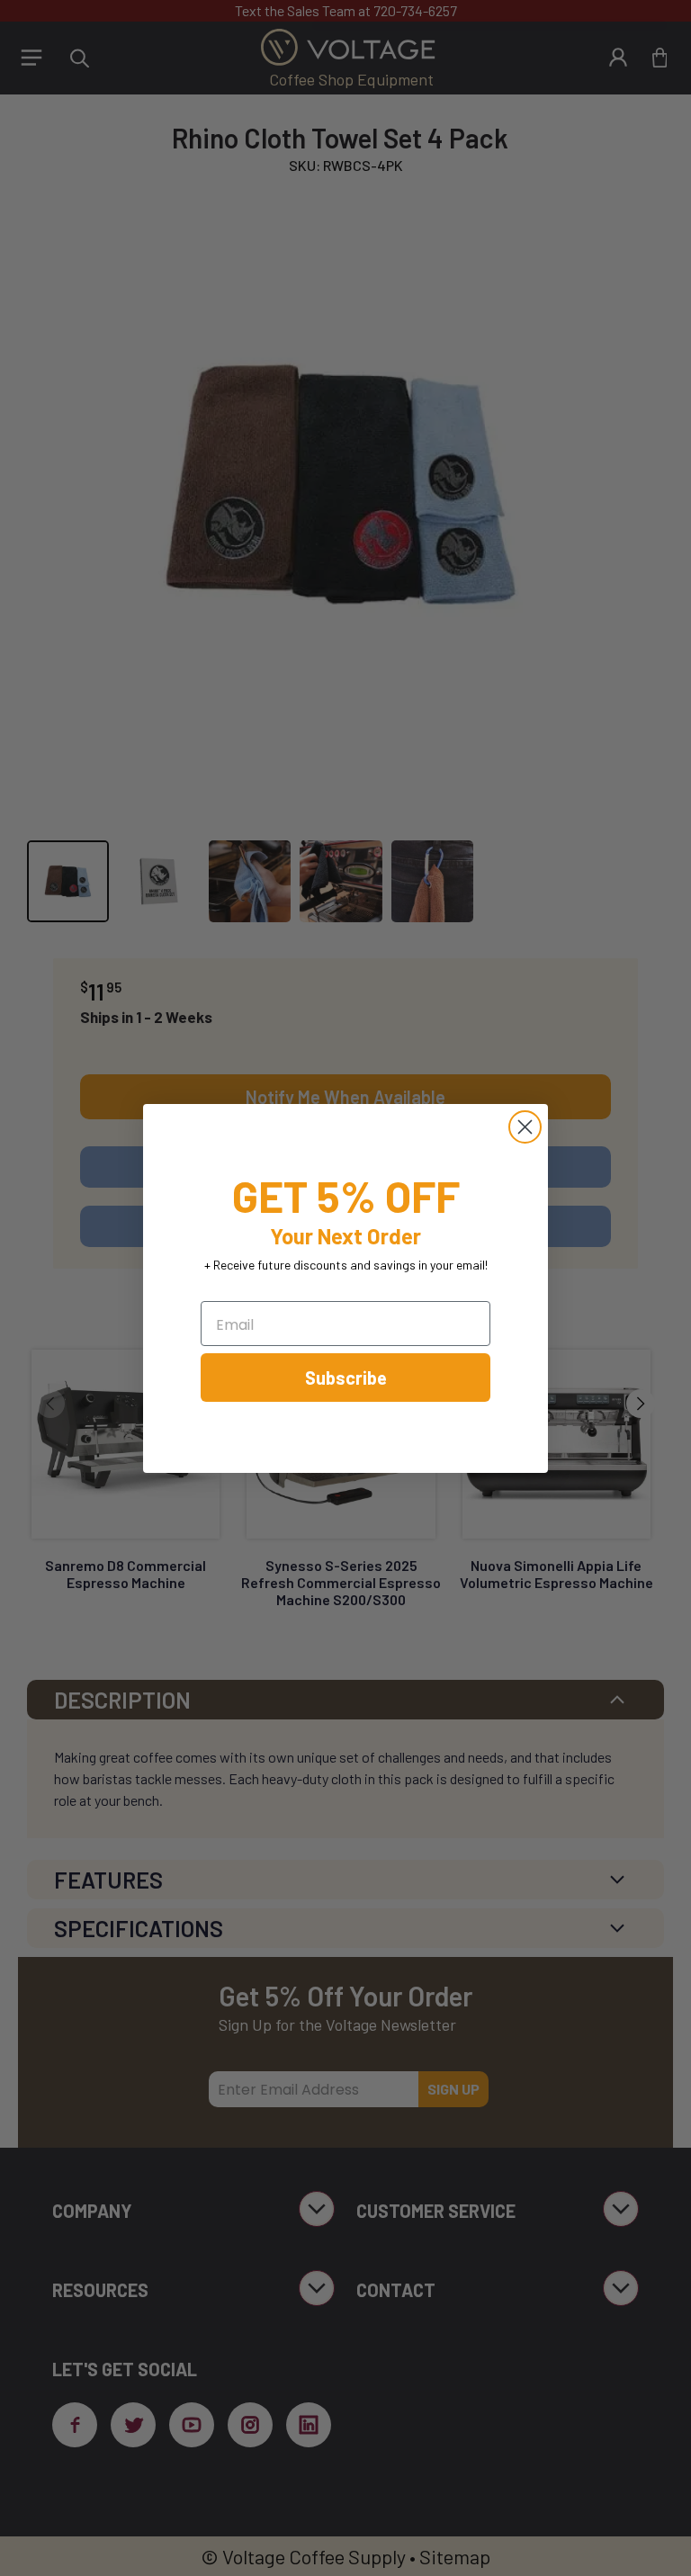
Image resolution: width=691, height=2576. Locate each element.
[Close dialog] (525, 1127)
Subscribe (346, 1378)
